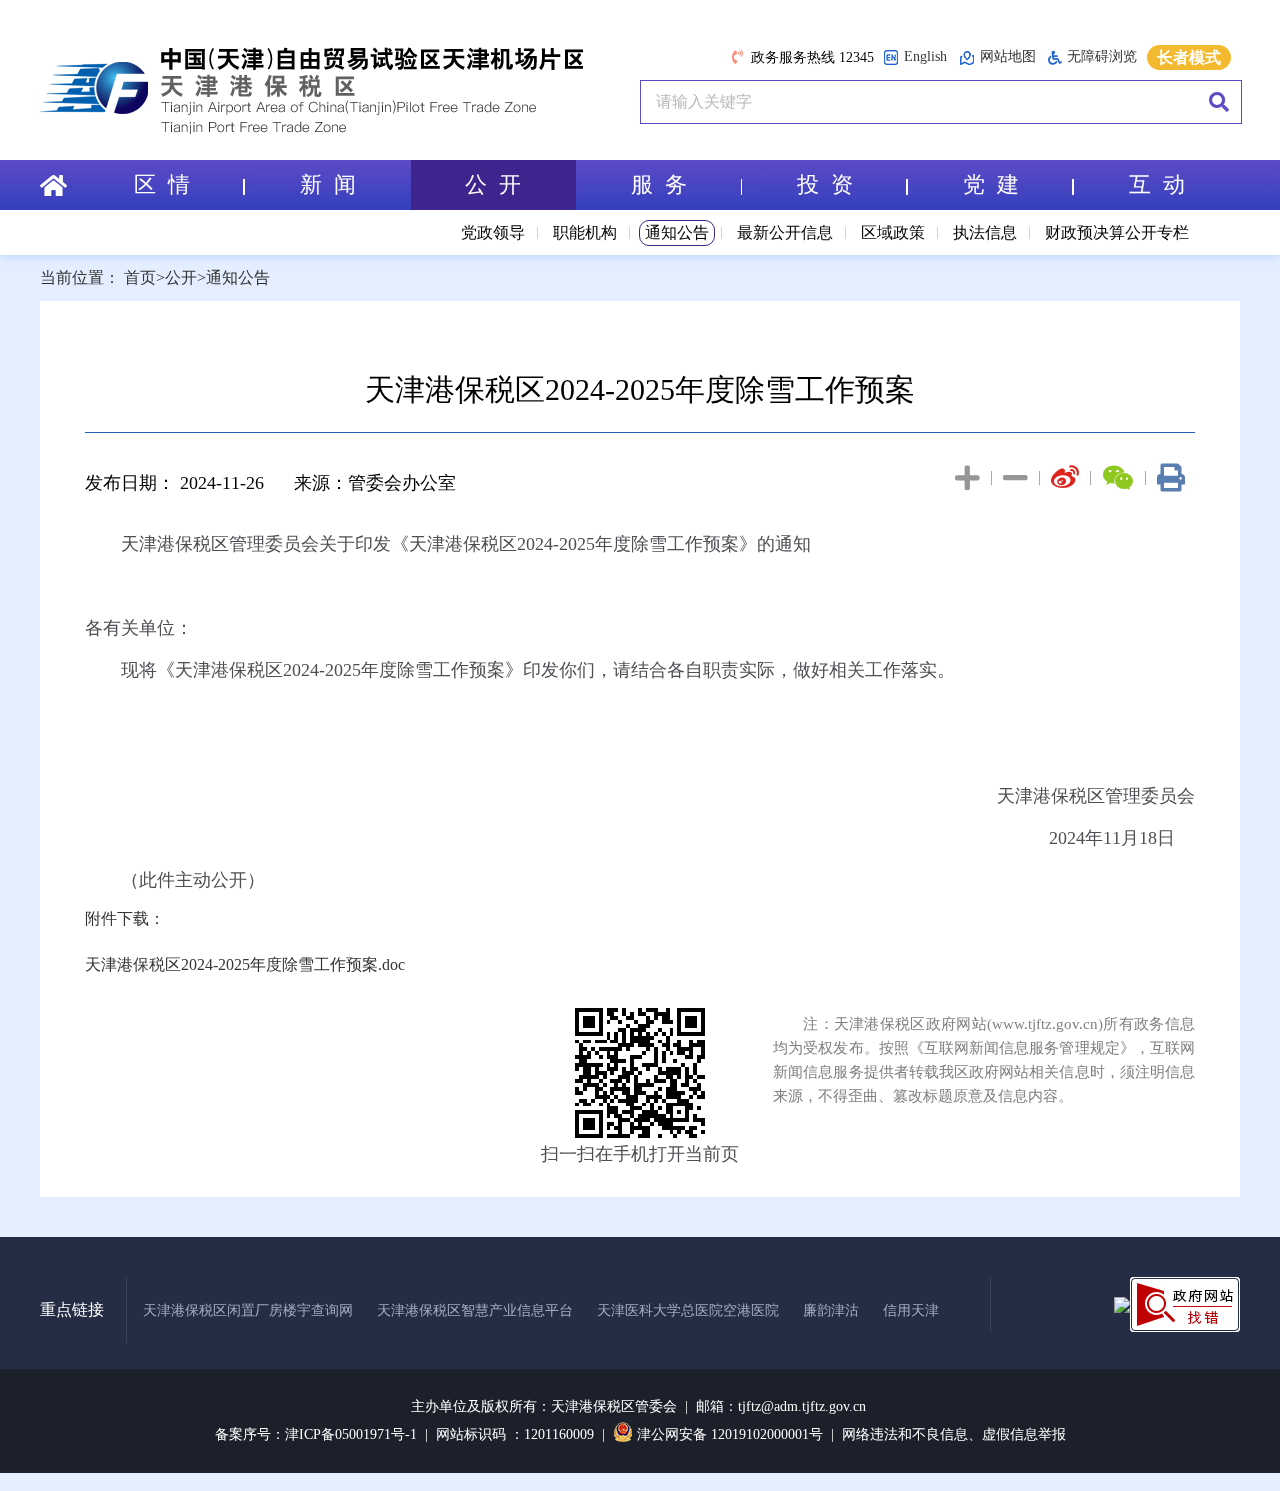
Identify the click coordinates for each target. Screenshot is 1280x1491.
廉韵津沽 (831, 1310)
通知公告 (677, 232)
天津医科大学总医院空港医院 (688, 1310)
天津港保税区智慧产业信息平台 (475, 1310)
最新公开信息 (785, 232)
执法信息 (985, 232)
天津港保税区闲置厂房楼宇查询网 (248, 1310)
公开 (181, 277)
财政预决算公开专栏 (1117, 232)
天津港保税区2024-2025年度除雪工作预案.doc (245, 964)
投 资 (825, 184)
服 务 (659, 184)
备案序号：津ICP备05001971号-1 (316, 1434)
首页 (140, 277)
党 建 (991, 184)
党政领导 (493, 232)
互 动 (1157, 184)
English (925, 56)
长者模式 (1189, 57)
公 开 (493, 184)
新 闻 (328, 184)
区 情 (162, 184)
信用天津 (911, 1310)
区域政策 (893, 232)
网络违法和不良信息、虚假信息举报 (954, 1434)
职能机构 (585, 232)
